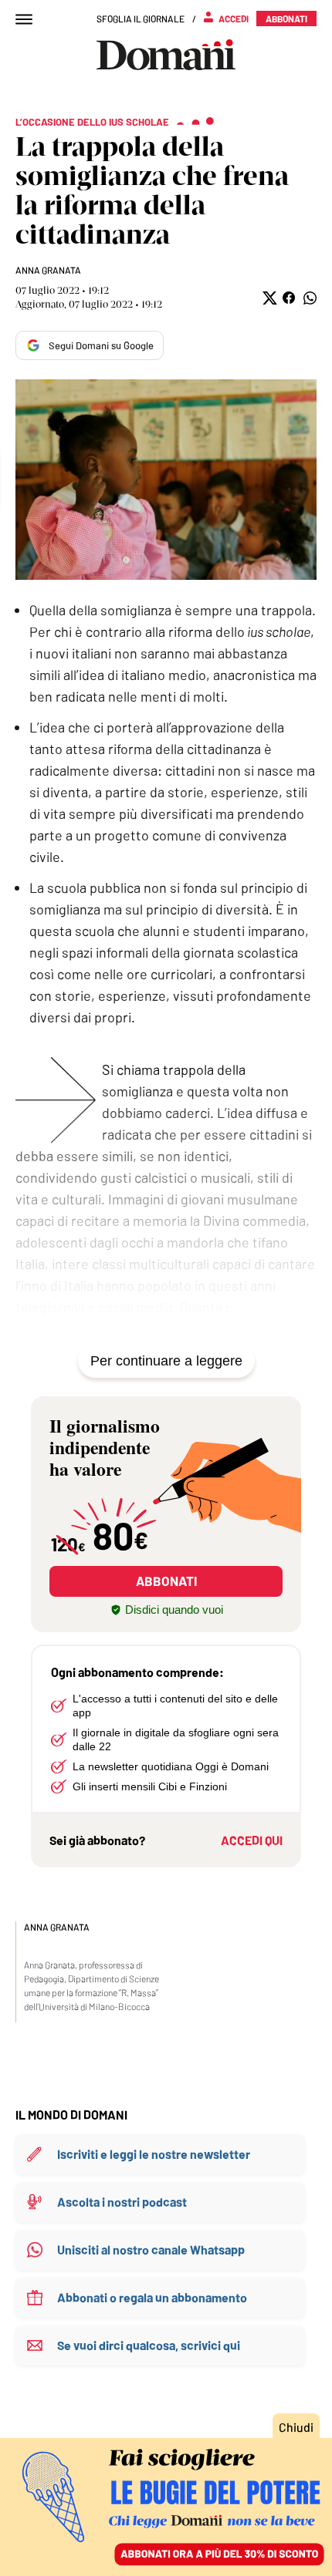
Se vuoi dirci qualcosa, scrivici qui (149, 2345)
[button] (268, 298)
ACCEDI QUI (252, 1840)
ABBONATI (166, 1581)
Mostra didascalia (166, 480)
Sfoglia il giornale (141, 19)
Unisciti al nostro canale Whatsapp (151, 2249)
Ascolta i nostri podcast (122, 2202)
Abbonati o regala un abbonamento (152, 2297)
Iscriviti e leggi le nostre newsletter (154, 2154)
